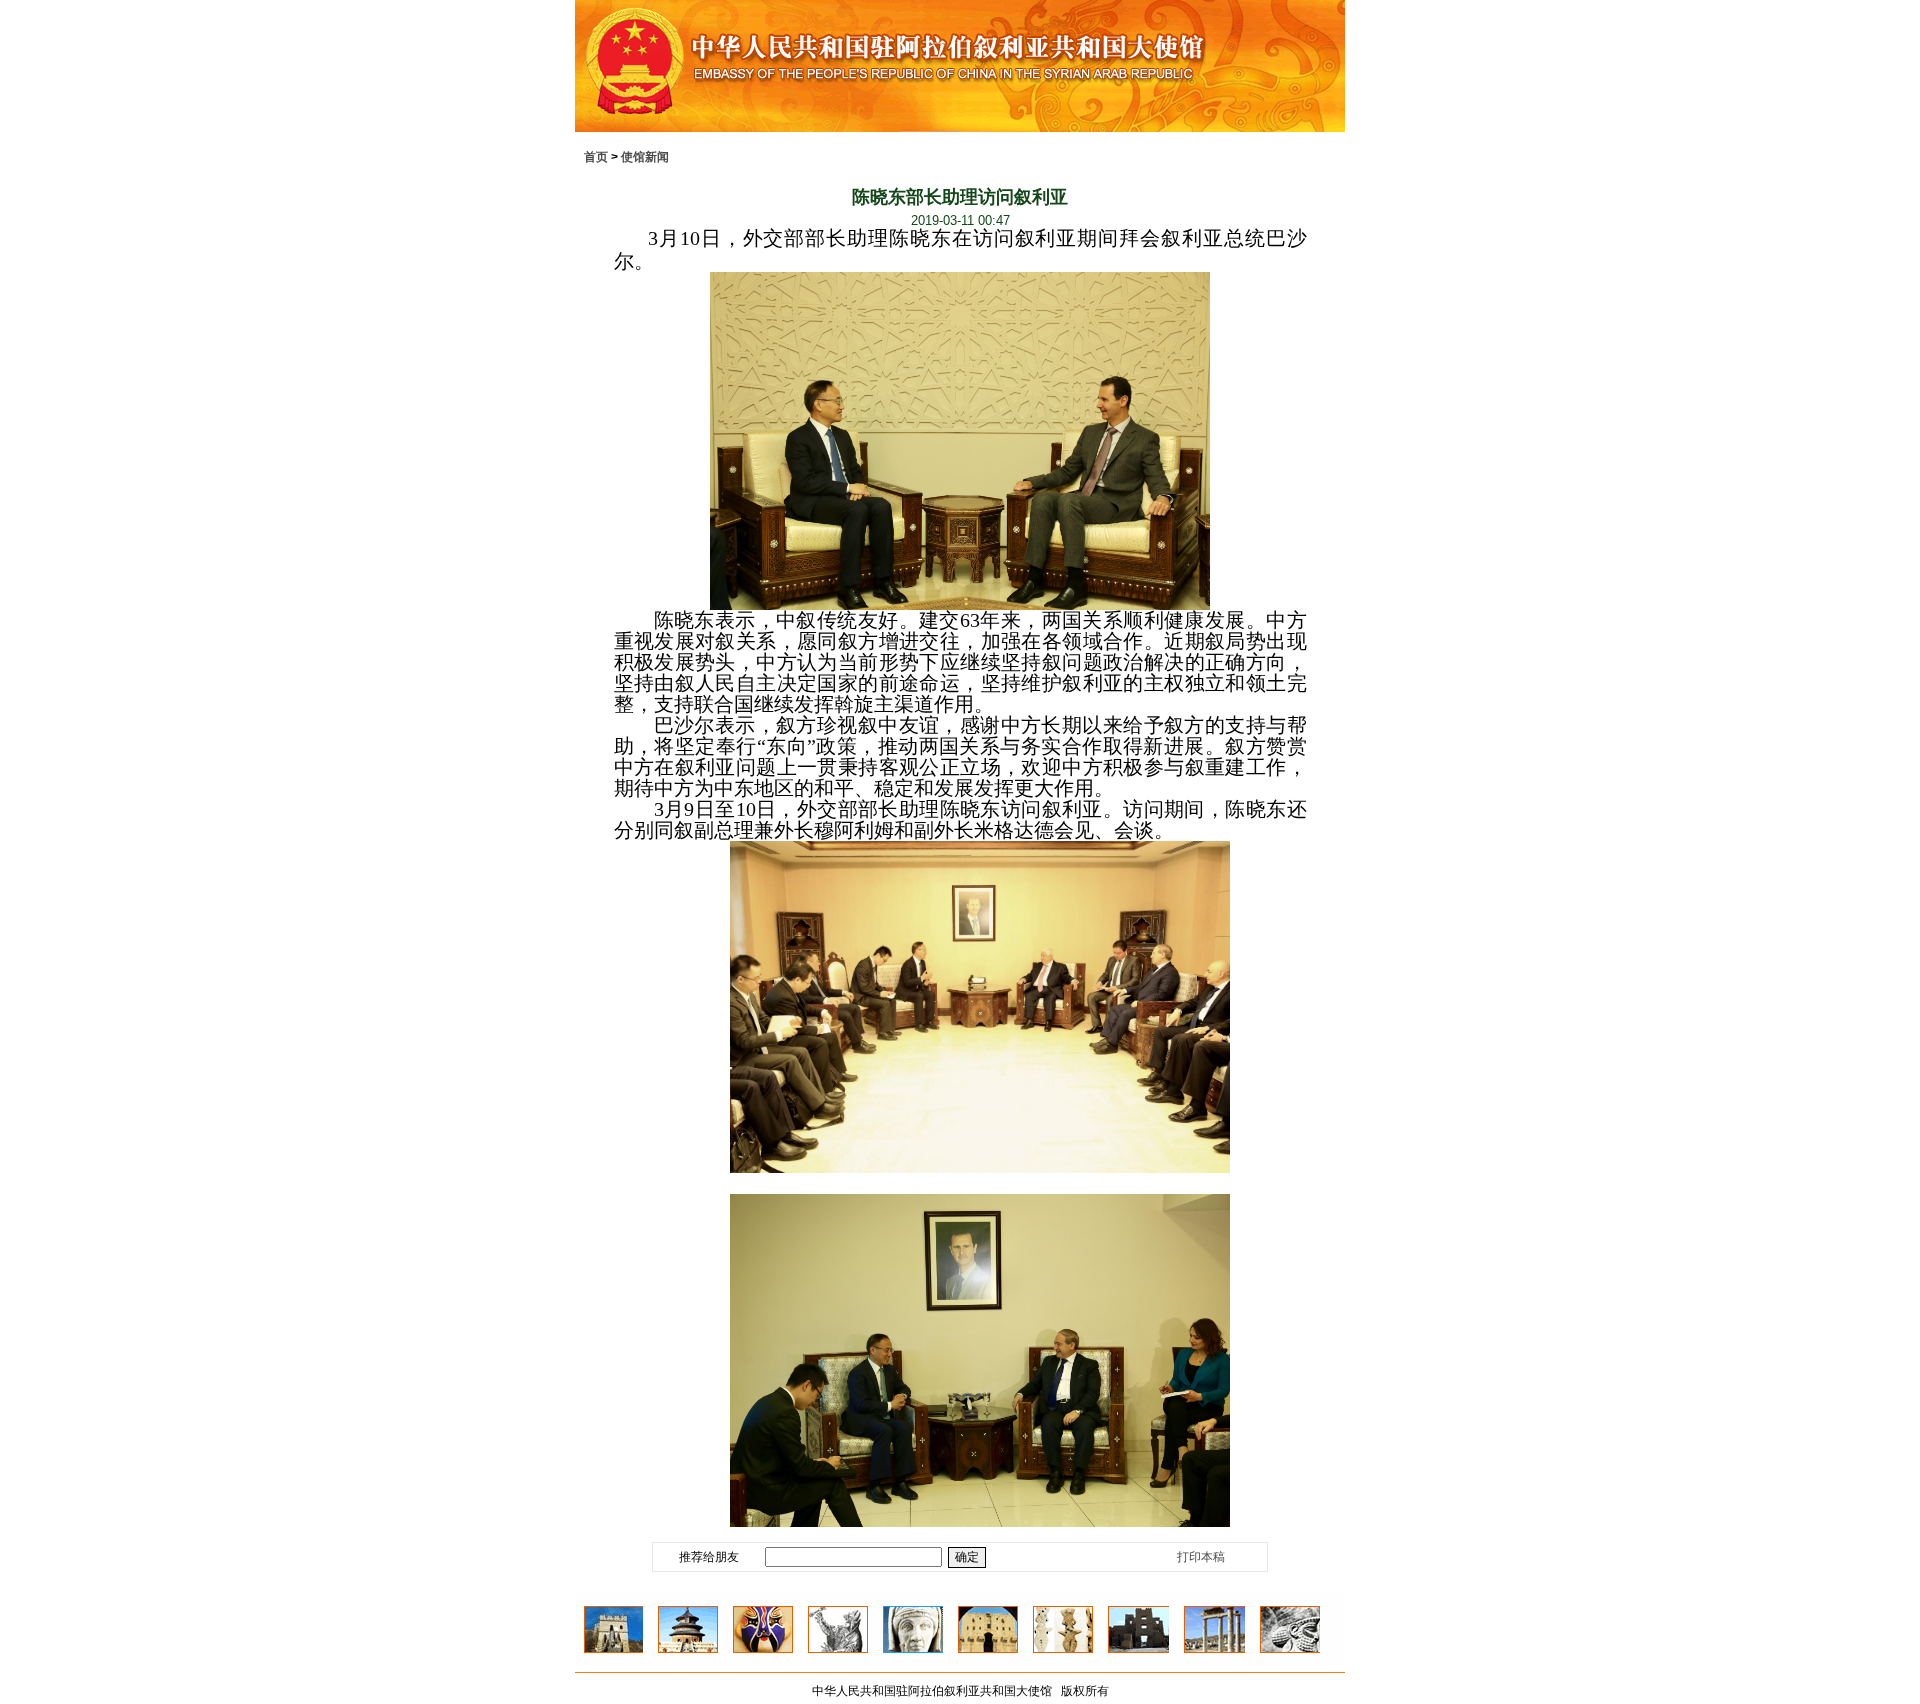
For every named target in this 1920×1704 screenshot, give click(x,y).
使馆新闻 (645, 157)
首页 (596, 157)
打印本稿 (1201, 1557)
